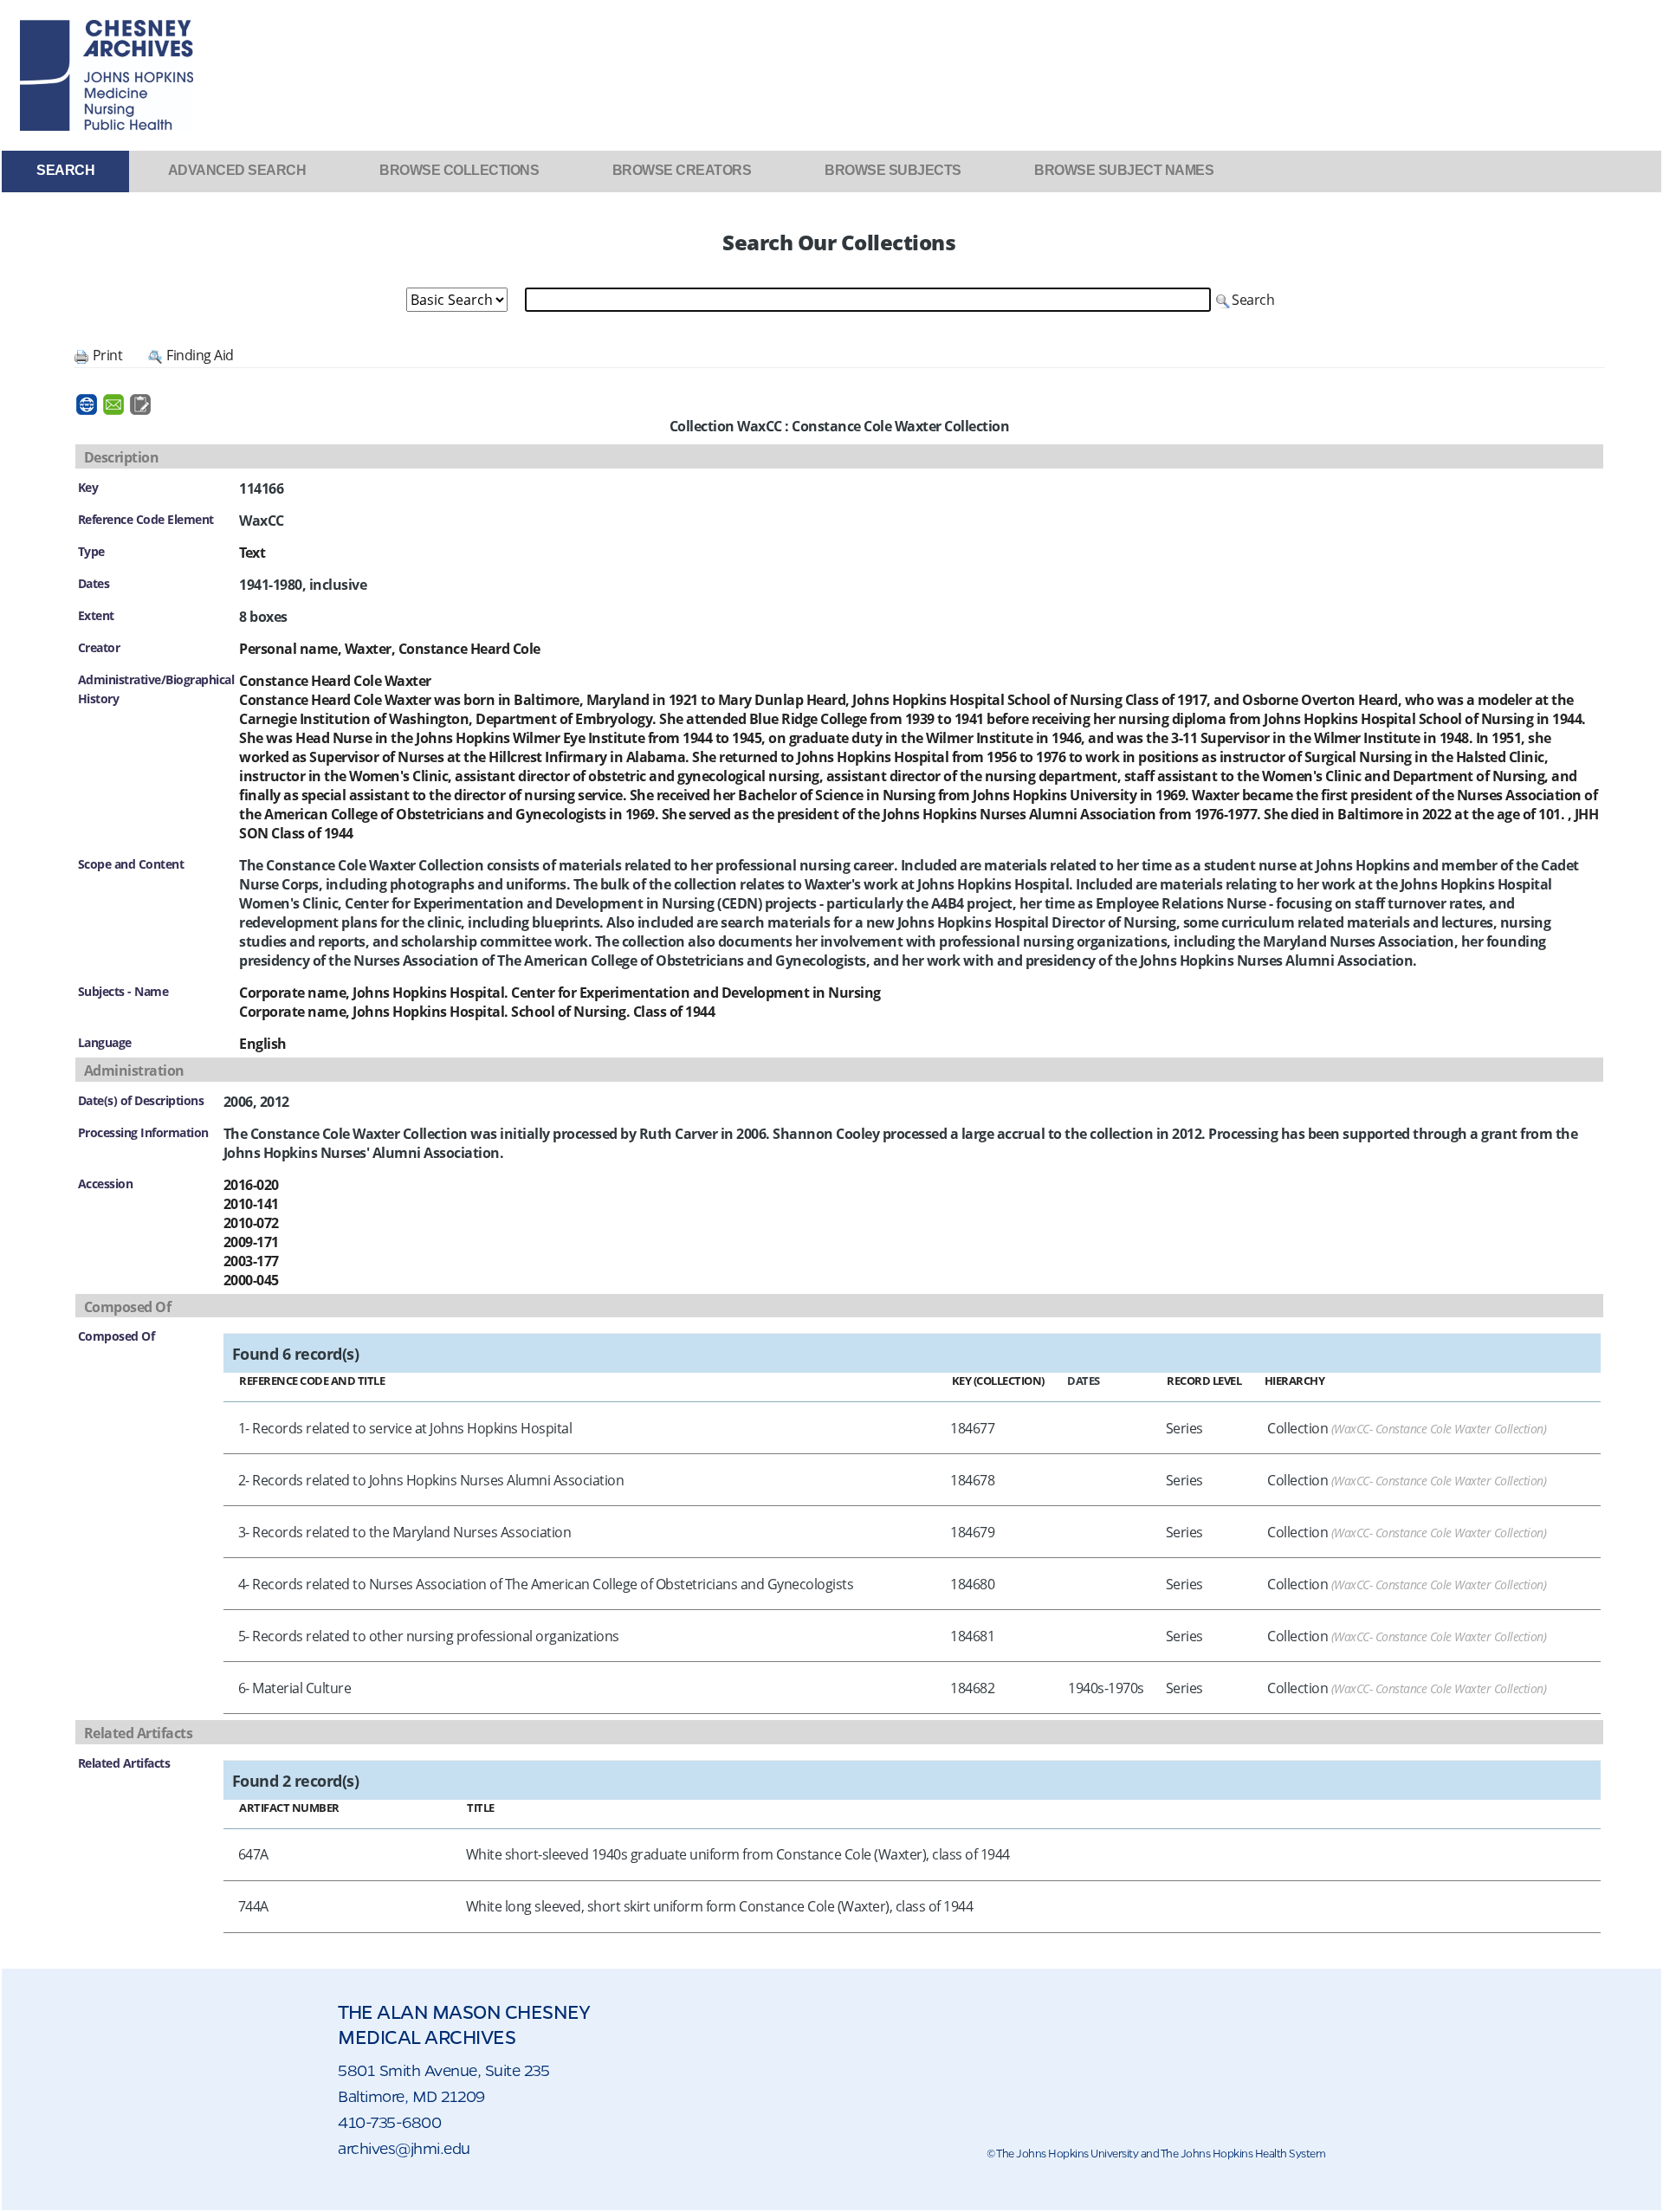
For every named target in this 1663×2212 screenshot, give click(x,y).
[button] (1246, 300)
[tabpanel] (831, 1088)
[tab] (65, 171)
